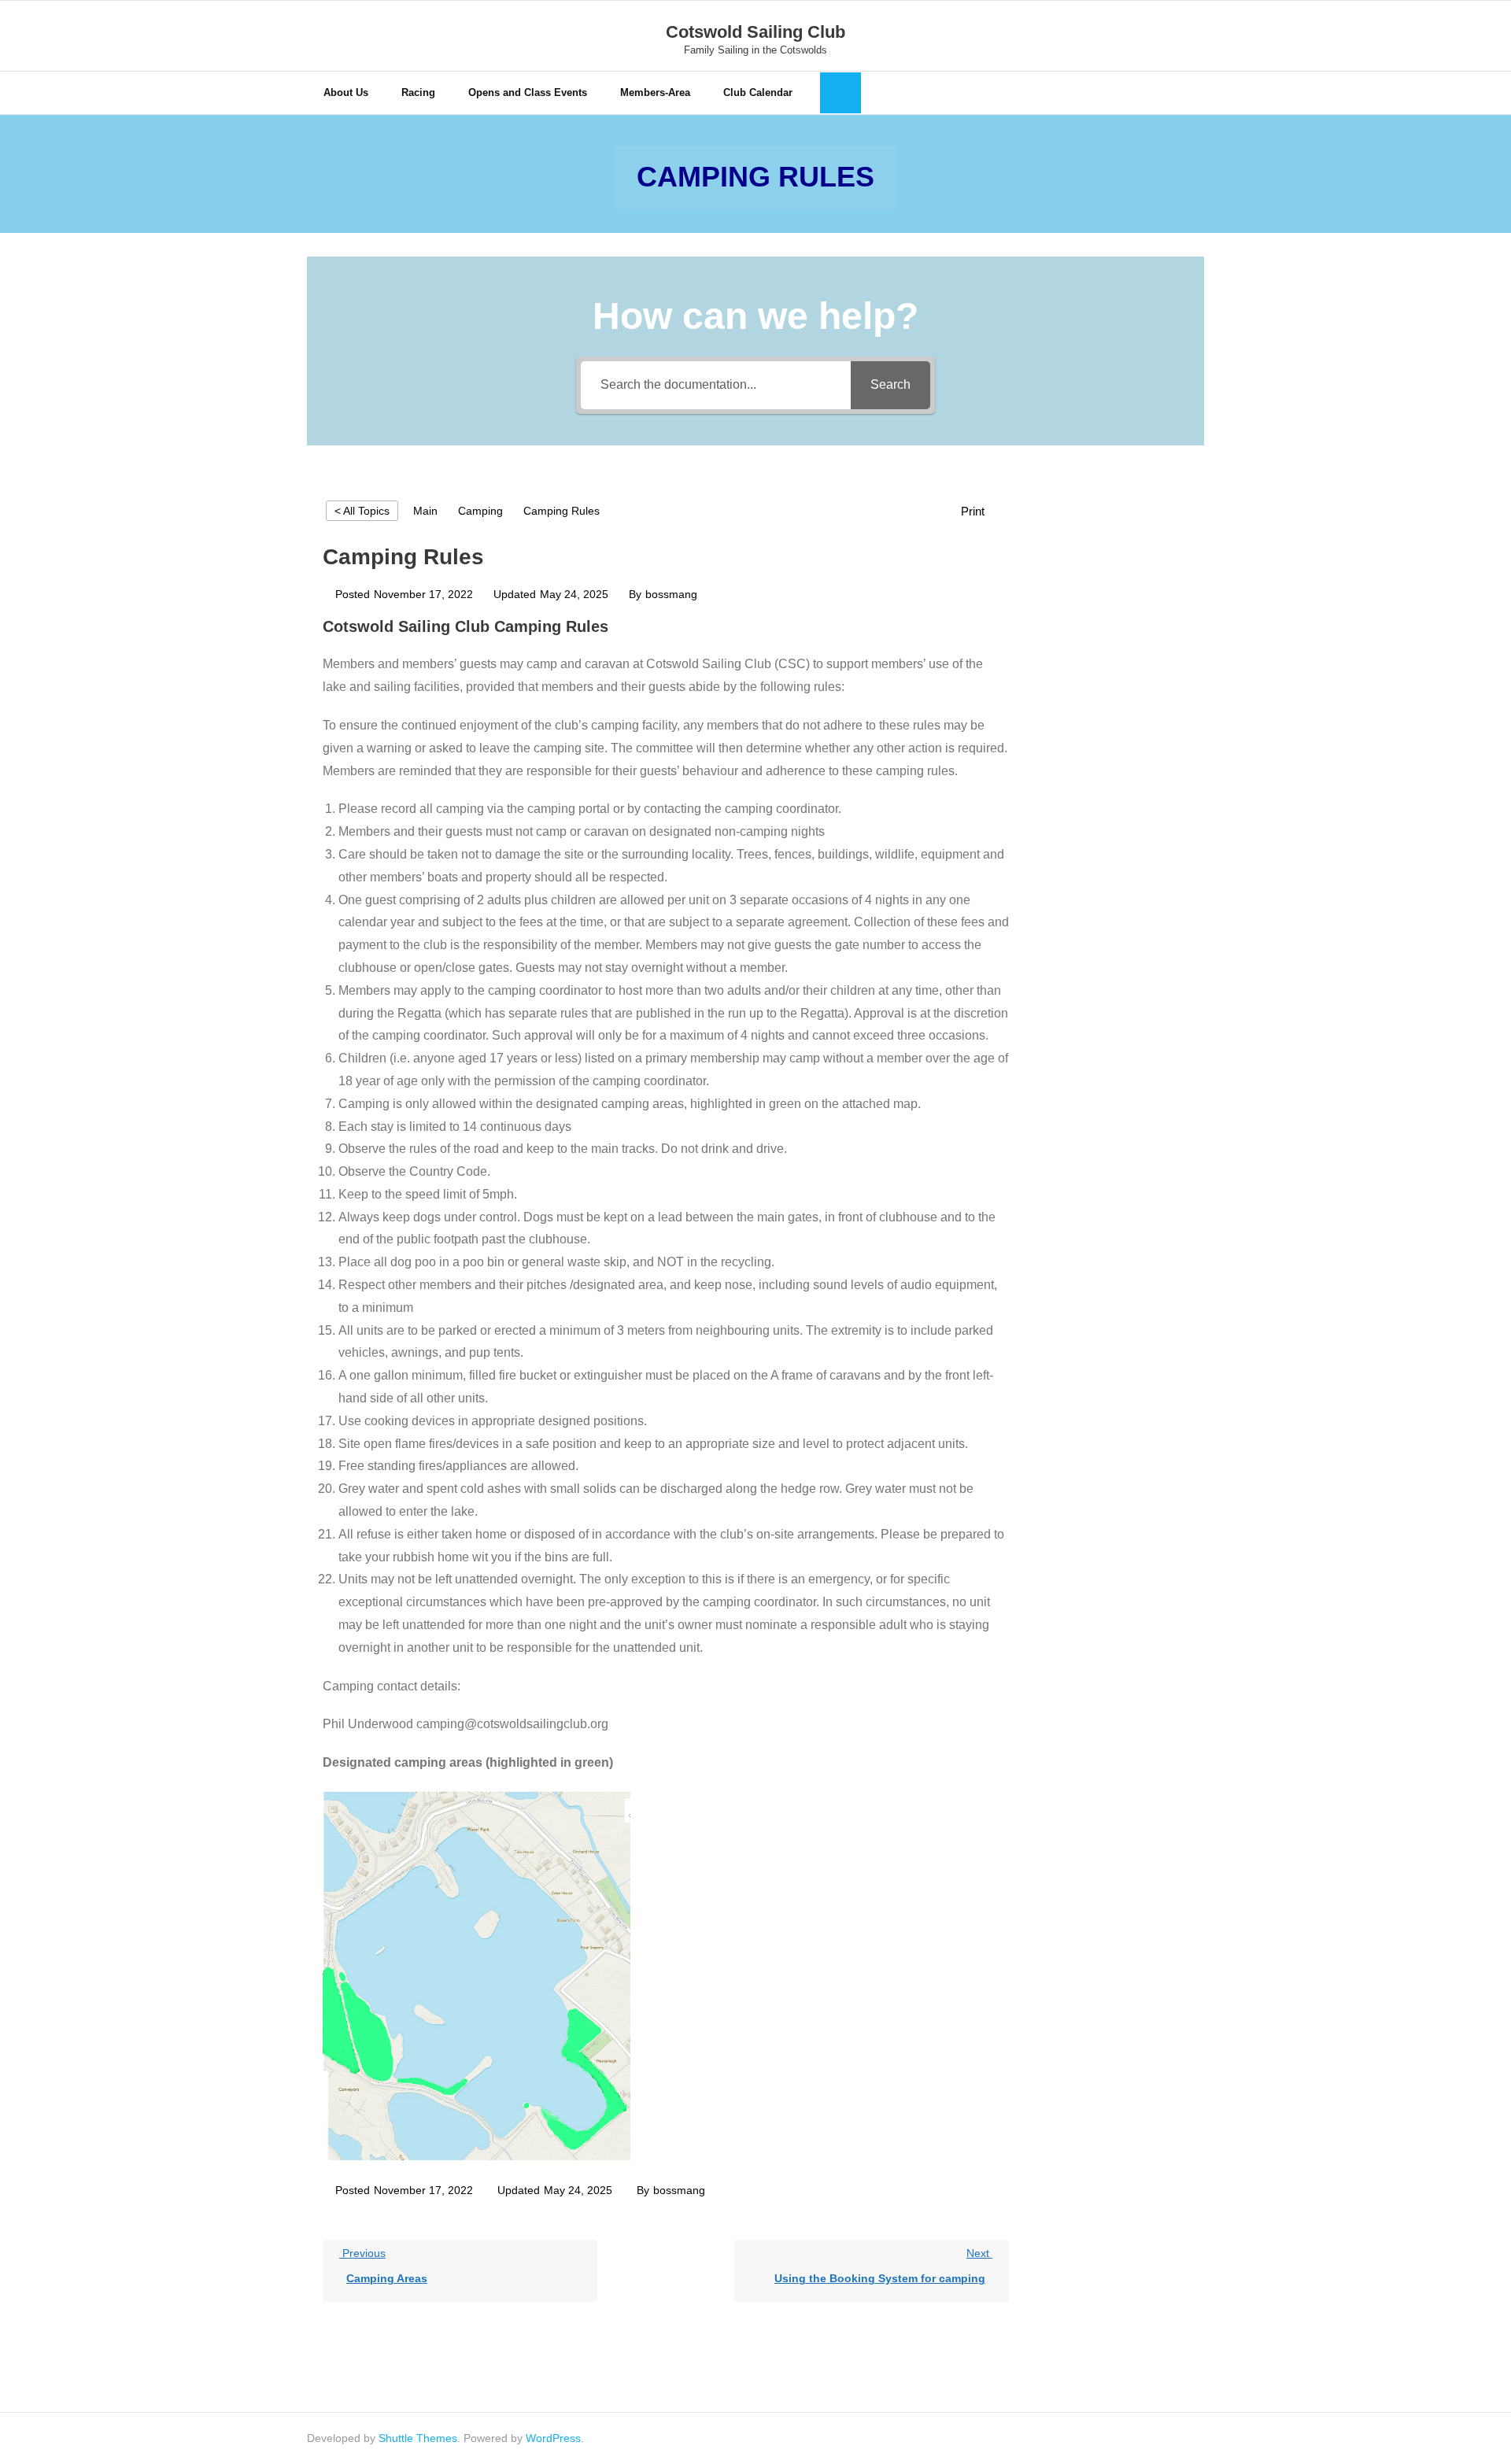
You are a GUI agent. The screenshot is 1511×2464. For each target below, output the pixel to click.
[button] (981, 511)
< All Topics (362, 511)
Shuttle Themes (418, 2438)
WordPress (553, 2438)
